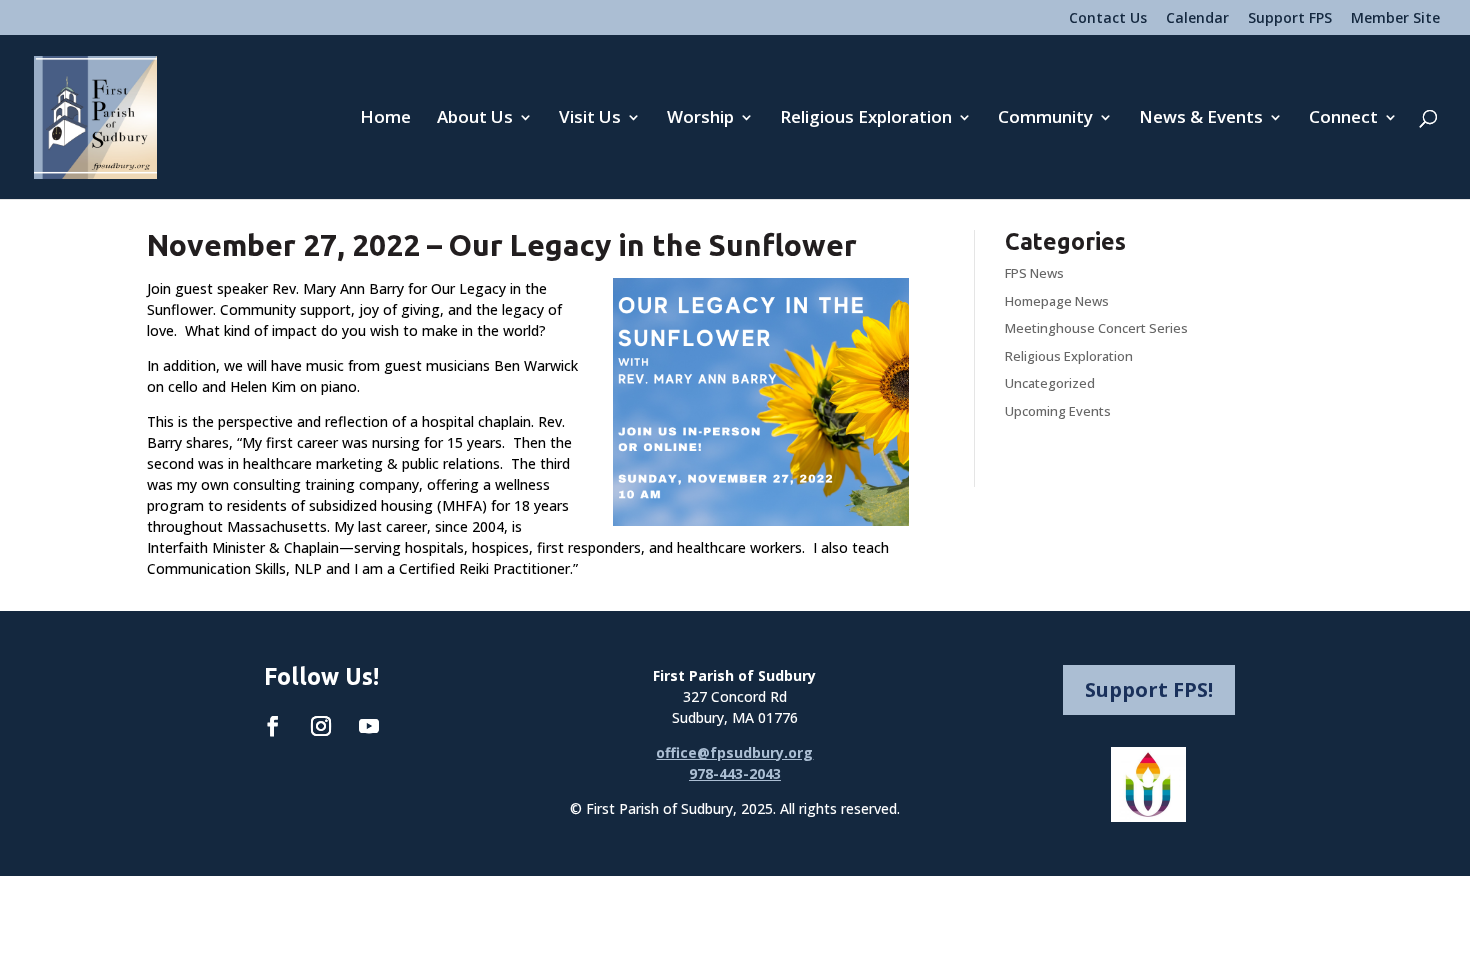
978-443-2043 (735, 773)
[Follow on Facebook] (273, 726)
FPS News (1034, 273)
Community (1045, 119)
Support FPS (1290, 19)
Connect (1343, 119)
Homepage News (1057, 301)
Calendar (1197, 19)
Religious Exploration (866, 119)
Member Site (1395, 19)
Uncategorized (1050, 383)
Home (385, 119)
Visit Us (590, 119)
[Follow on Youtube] (369, 726)
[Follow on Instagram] (321, 726)
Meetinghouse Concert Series (1096, 328)
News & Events (1201, 119)
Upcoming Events (1058, 411)
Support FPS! (1149, 689)
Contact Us (1108, 19)
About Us (475, 119)
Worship (700, 119)
